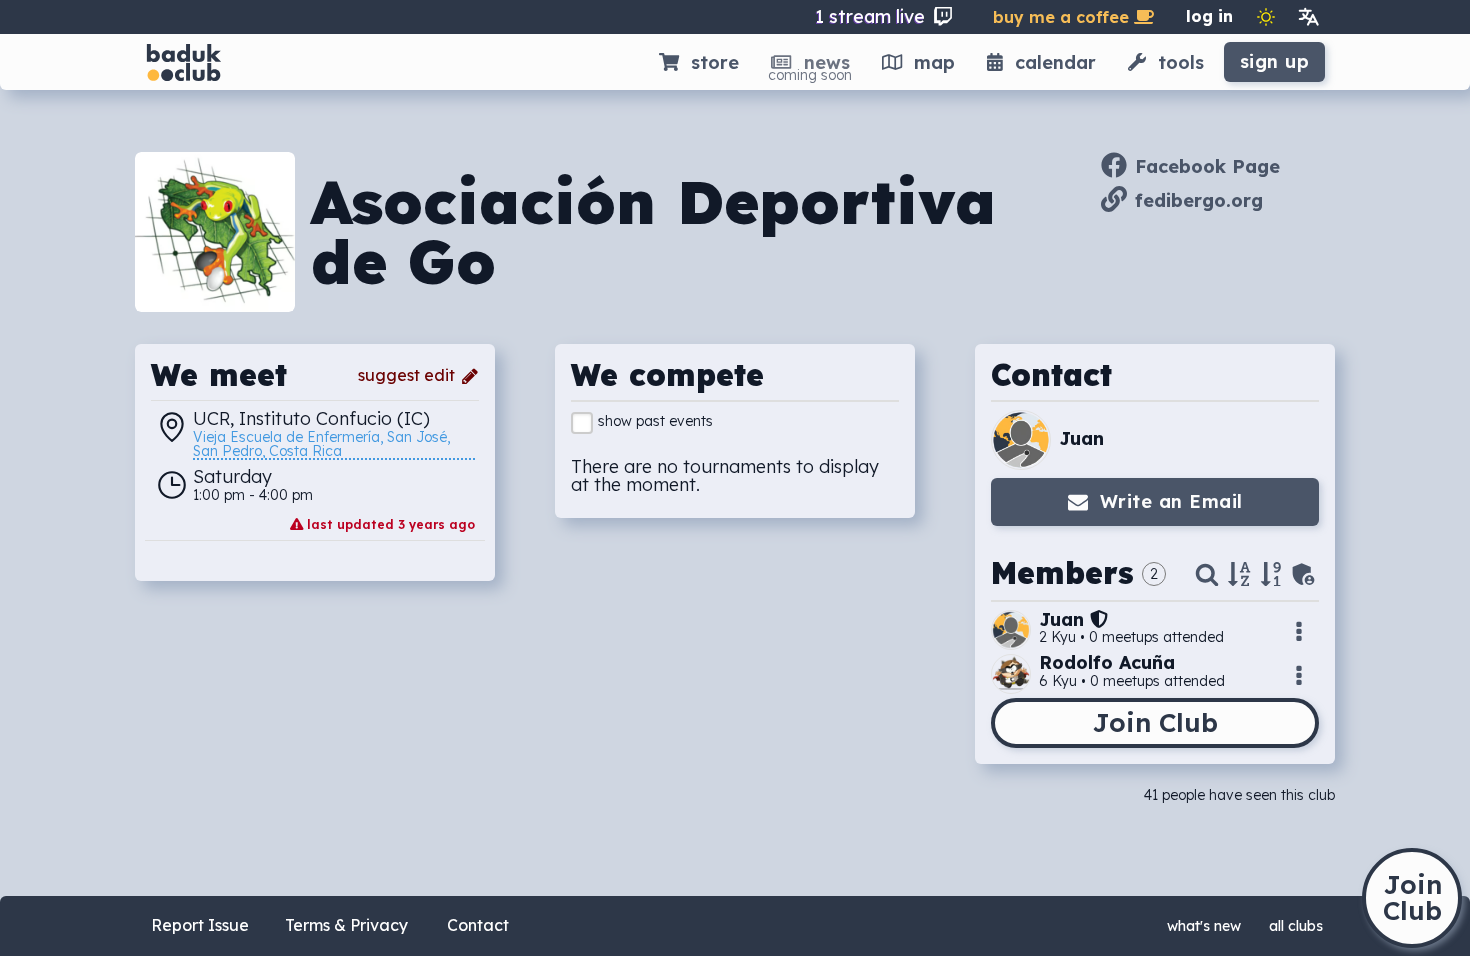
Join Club (1155, 722)
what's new (1204, 926)
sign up (1275, 61)
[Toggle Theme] (1266, 17)
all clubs (1296, 926)
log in (1209, 16)
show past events (655, 421)
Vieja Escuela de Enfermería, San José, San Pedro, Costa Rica (323, 445)
